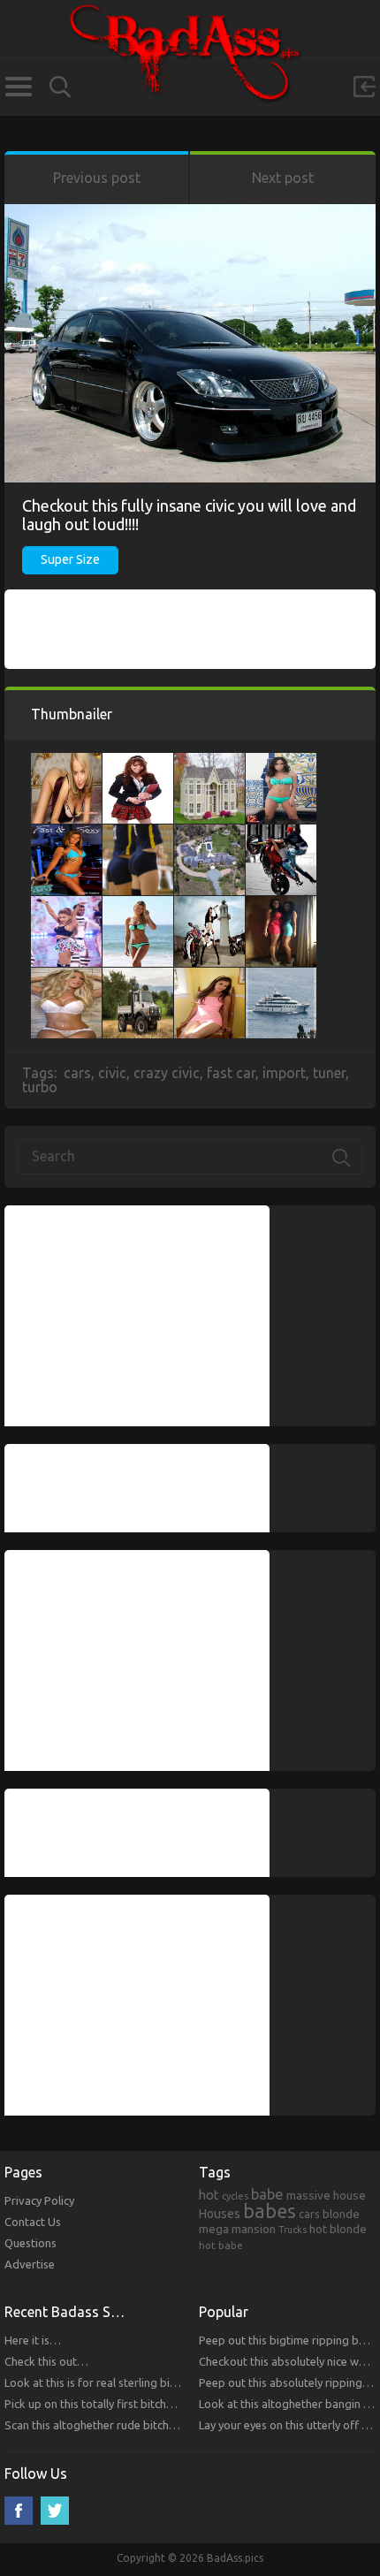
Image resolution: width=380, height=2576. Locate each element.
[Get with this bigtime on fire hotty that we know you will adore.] (281, 905)
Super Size (70, 559)
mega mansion (237, 2229)
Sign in (364, 87)
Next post (283, 178)
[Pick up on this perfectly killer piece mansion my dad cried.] (209, 833)
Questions (30, 2243)
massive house (326, 2195)
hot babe (221, 2245)
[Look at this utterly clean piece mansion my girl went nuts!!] (209, 762)
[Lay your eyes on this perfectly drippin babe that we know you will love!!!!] (66, 762)
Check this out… (46, 2361)
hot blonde (338, 2229)
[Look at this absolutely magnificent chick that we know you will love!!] (281, 762)
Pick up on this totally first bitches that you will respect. (145, 2404)
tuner (329, 1073)
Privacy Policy (39, 2200)
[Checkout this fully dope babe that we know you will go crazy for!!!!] (66, 905)
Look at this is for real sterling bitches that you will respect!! (156, 2382)
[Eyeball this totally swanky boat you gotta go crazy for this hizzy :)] (281, 976)
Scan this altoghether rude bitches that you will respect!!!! (151, 2425)
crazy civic (167, 1073)
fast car (231, 1073)
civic (112, 1073)
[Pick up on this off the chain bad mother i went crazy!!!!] (281, 833)
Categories (18, 87)
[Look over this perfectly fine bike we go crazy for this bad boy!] (209, 905)
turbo (40, 1087)
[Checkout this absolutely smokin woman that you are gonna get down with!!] (138, 905)
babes (270, 2211)
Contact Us (33, 2222)
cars (77, 1073)
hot (209, 2195)
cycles (235, 2196)
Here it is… (33, 2340)
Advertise (30, 2264)
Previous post (97, 178)
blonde (341, 2214)
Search (60, 87)
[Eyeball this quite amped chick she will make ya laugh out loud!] (66, 976)
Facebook (19, 2511)
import (284, 1073)
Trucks (293, 2230)
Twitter (55, 2511)
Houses (220, 2214)
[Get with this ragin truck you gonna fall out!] (138, 976)
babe (267, 2194)
